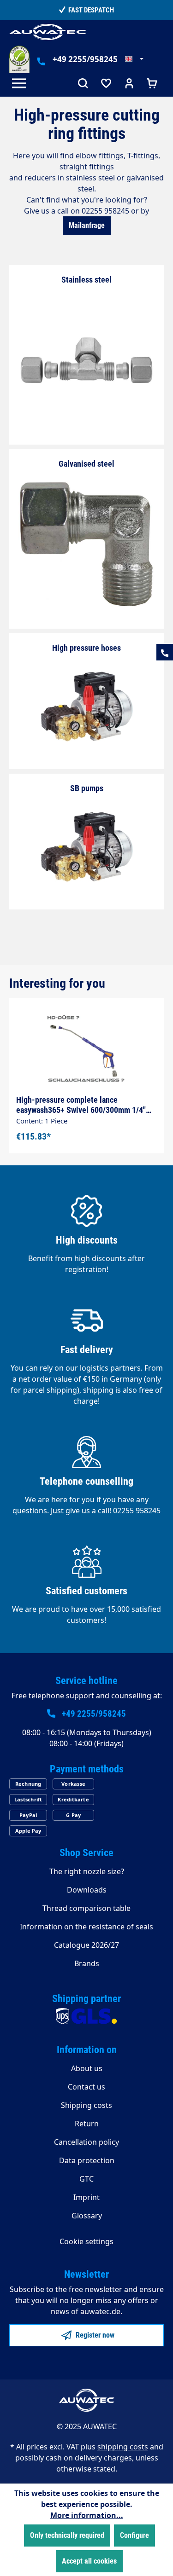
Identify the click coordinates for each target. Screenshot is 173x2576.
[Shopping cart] (152, 84)
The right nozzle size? (87, 1871)
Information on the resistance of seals (86, 1927)
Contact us (86, 2087)
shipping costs (123, 2447)
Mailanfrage (87, 225)
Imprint (86, 2197)
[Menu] (21, 84)
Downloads (87, 1890)
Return (87, 2124)
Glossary (87, 2216)
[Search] (83, 84)
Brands (87, 1963)
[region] (86, 1065)
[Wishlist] (106, 84)
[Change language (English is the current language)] (134, 59)
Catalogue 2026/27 (86, 1945)
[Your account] (129, 84)
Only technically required (67, 2535)
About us (87, 2068)
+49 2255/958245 (85, 59)
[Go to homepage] (48, 32)
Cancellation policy (86, 2142)
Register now (94, 2335)
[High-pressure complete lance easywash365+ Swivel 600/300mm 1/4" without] (86, 1047)
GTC (86, 2179)
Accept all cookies (89, 2561)
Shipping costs (86, 2105)
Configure (134, 2535)
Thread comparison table (86, 1908)
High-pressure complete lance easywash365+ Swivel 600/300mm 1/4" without (81, 1105)
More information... (87, 2515)
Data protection (87, 2160)
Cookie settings (86, 2241)
